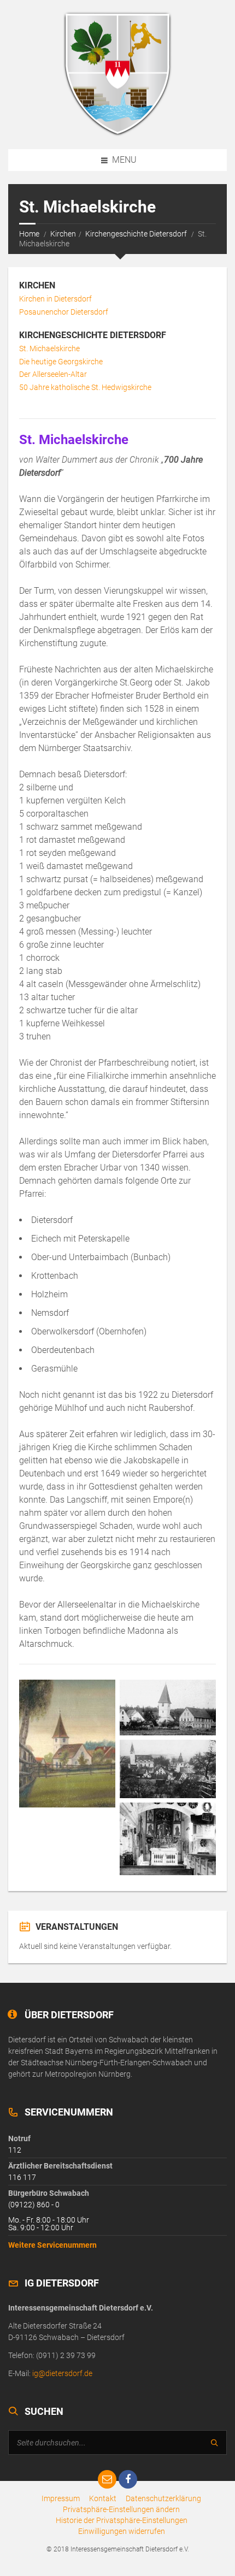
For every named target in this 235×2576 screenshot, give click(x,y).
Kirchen (63, 234)
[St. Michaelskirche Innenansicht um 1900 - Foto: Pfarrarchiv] (168, 1839)
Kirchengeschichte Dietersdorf (136, 234)
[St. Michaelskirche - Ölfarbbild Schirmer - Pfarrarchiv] (67, 1744)
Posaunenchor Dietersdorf (64, 312)
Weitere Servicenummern (52, 2245)
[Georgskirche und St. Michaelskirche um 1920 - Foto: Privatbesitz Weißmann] (168, 1708)
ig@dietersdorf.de (62, 2373)
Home (29, 234)
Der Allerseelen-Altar (53, 374)
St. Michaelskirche (49, 348)
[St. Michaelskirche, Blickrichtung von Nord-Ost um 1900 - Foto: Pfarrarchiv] (168, 1769)
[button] (121, 2509)
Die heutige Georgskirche (61, 362)
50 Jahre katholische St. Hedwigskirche (85, 387)
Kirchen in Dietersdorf (55, 299)
